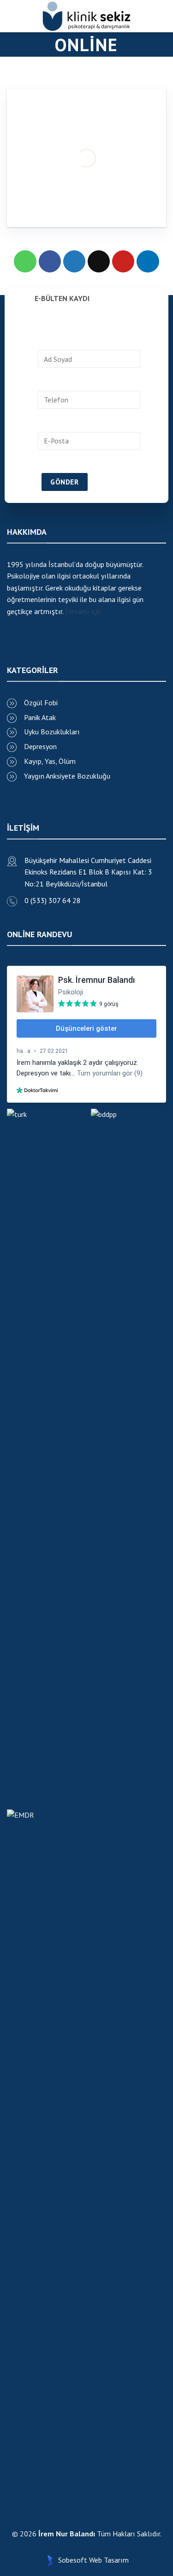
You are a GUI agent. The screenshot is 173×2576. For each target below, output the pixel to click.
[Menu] (11, 16)
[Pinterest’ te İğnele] (123, 262)
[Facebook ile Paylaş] (50, 262)
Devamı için (83, 611)
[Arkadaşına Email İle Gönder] (99, 262)
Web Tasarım (109, 2560)
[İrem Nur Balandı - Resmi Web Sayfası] (87, 16)
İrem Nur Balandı (67, 2534)
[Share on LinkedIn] (148, 262)
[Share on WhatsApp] (25, 262)
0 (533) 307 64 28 (53, 900)
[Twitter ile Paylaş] (75, 262)
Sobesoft (72, 2560)
